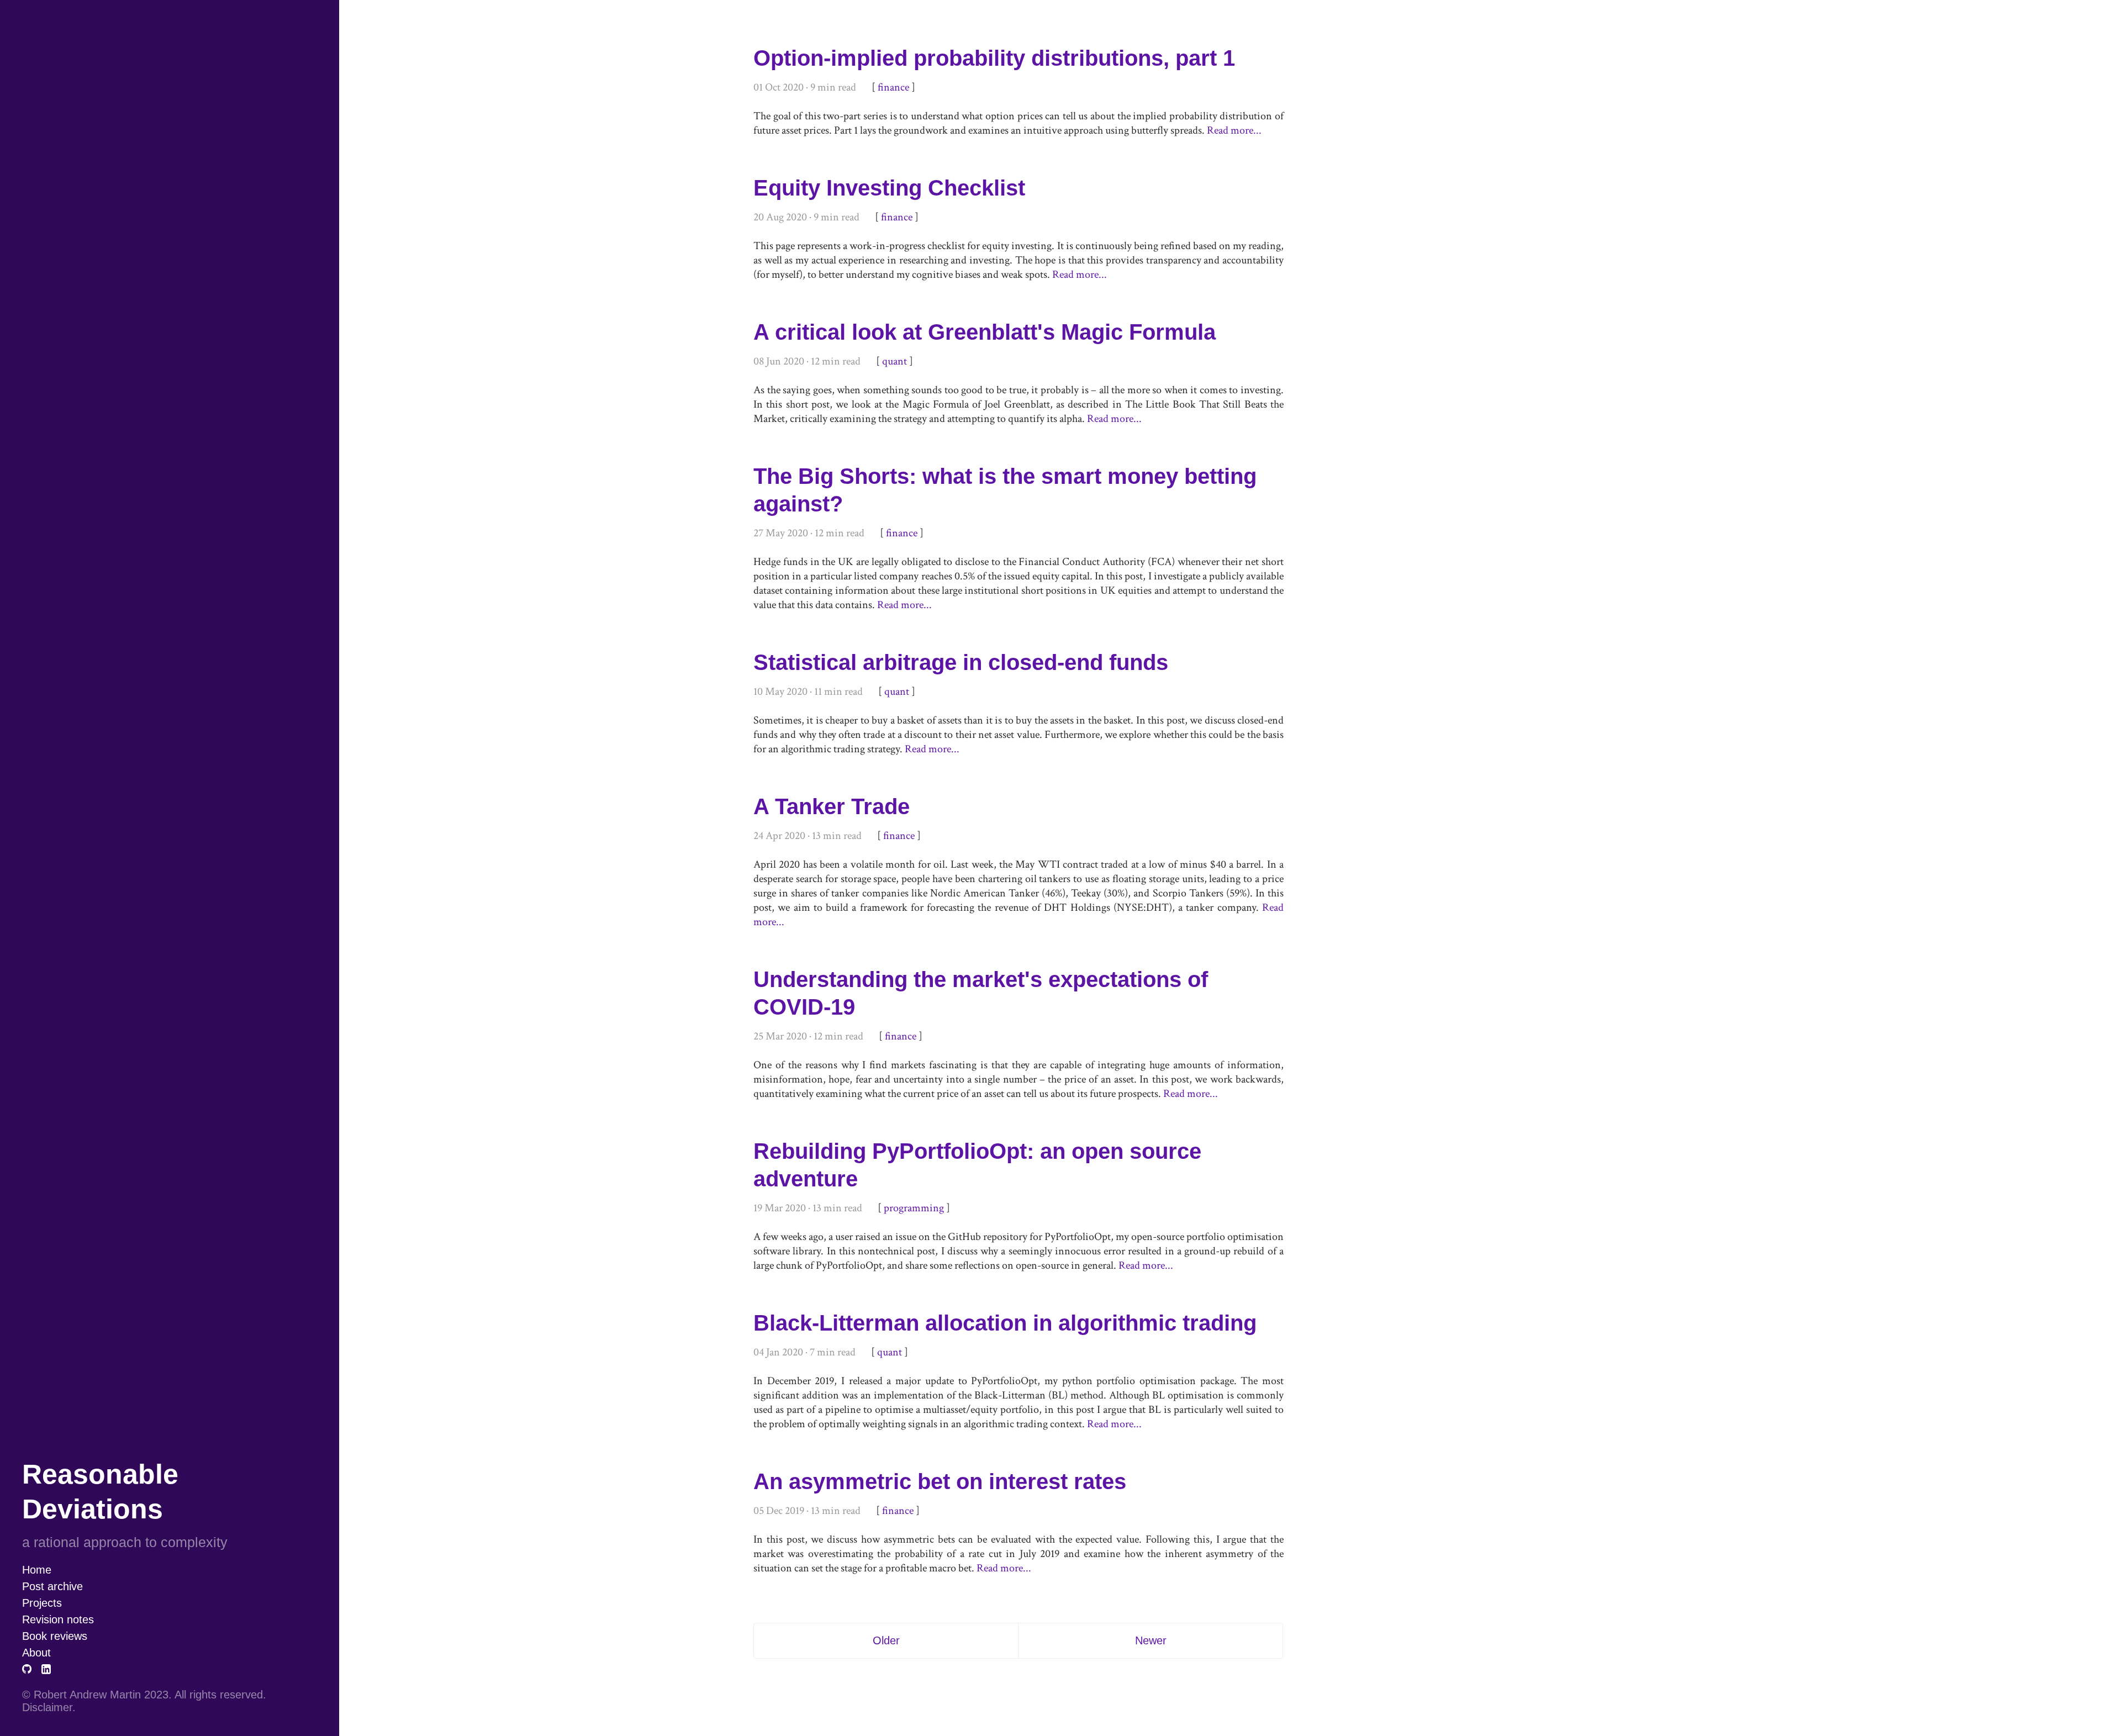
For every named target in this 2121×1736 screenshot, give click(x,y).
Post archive (52, 1586)
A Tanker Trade (832, 806)
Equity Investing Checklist (889, 188)
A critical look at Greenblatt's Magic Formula (985, 332)
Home (37, 1570)
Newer (1151, 1640)
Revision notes (58, 1619)
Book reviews (56, 1636)
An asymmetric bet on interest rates (940, 1481)
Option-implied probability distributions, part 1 (994, 58)
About (36, 1653)
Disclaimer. (49, 1707)
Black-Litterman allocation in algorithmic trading (1005, 1323)
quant (895, 361)
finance (893, 87)
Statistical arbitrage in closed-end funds (961, 662)
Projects (42, 1603)
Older (886, 1640)
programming (914, 1208)
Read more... (1234, 130)
